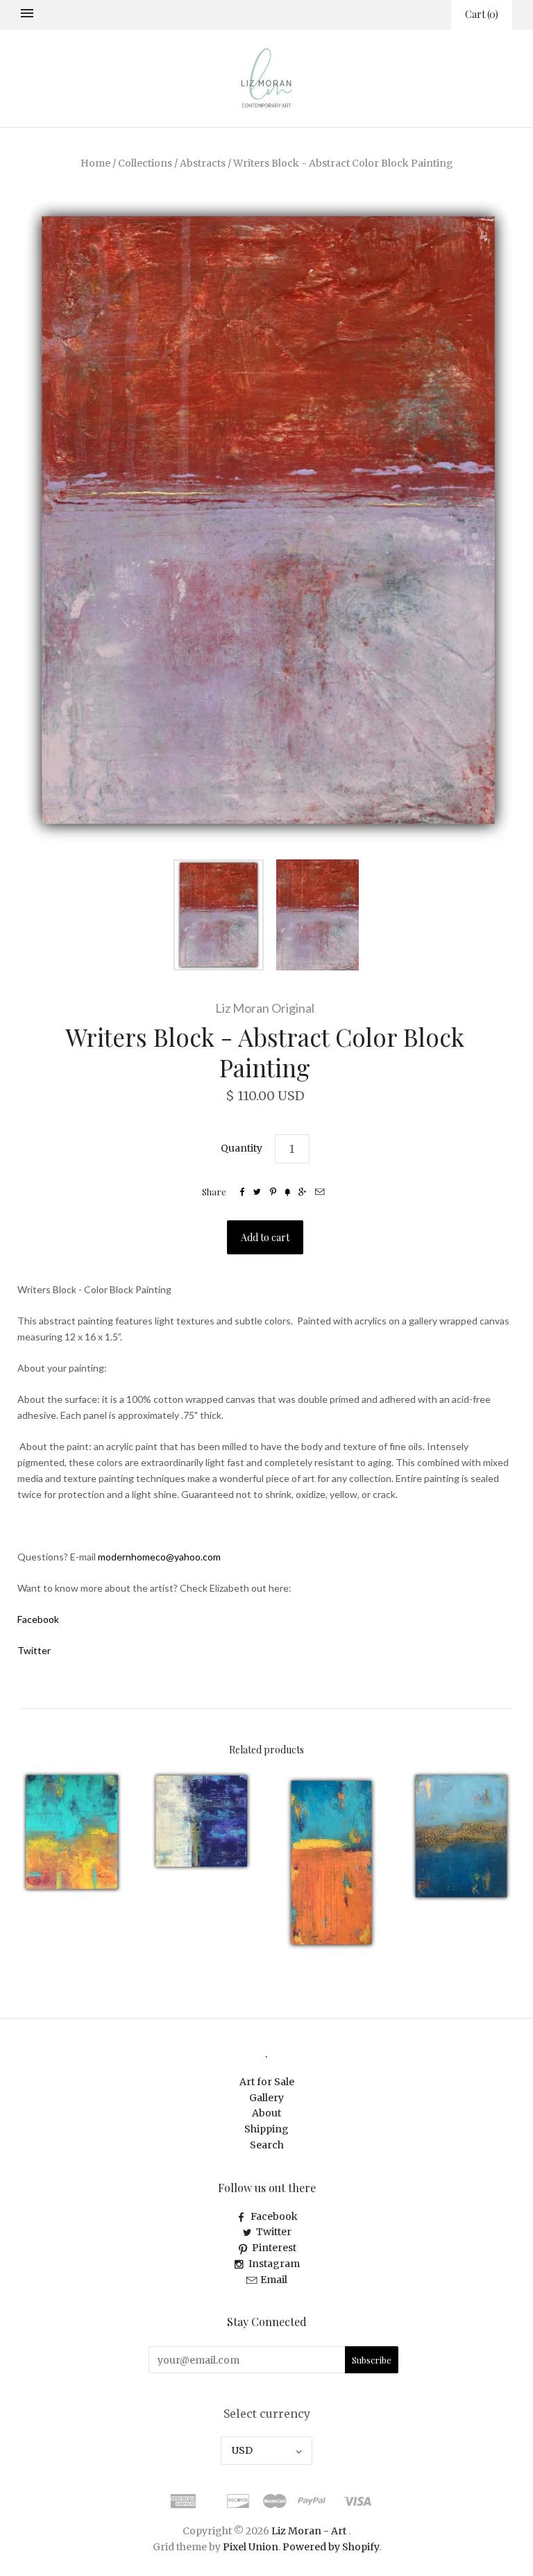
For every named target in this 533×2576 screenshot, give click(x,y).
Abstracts (203, 163)
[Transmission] (202, 1821)
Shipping (266, 2129)
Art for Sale (267, 2082)
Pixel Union (251, 2547)
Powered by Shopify (331, 2547)
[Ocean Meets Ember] (72, 1833)
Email (274, 2280)
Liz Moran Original (265, 1008)
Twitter (274, 2232)
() (482, 14)
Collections (145, 163)
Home (95, 163)
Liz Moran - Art (309, 2531)
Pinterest (274, 2248)
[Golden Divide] (331, 1863)
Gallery (266, 2098)
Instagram (274, 2264)
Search (267, 2145)
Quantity (242, 1148)
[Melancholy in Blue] (461, 1836)
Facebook (274, 2216)
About (266, 2113)
